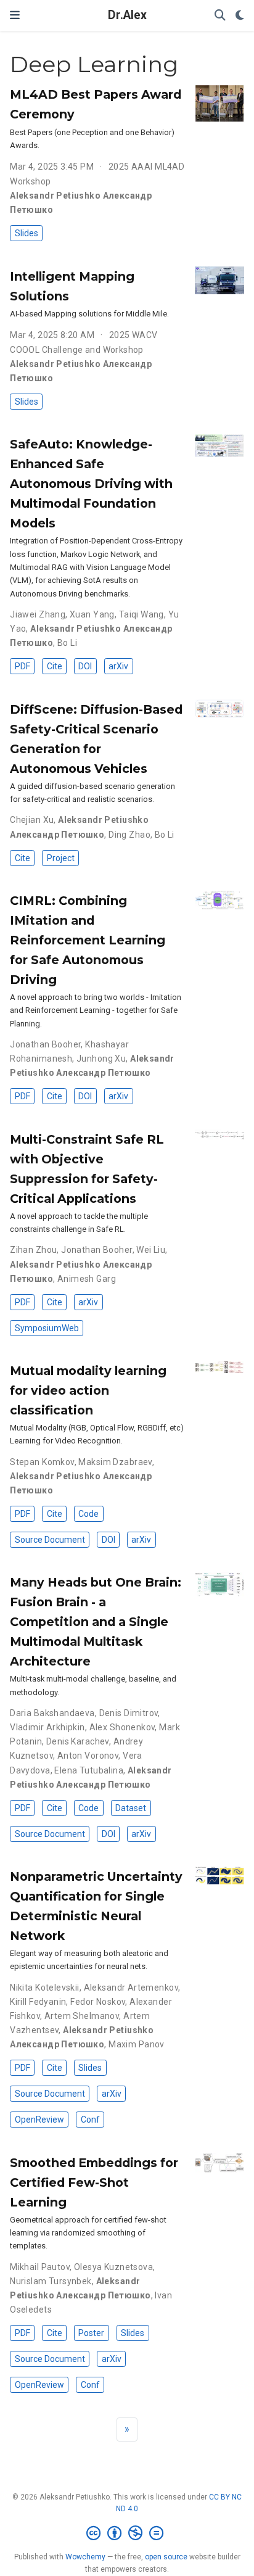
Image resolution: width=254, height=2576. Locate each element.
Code (88, 1514)
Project (61, 858)
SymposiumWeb (47, 1328)
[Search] (220, 16)
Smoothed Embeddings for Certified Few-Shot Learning (94, 2182)
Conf (90, 2120)
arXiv (118, 666)
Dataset (131, 1808)
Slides (27, 233)
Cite (55, 666)
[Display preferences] (240, 16)
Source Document (50, 1540)
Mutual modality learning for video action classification (88, 1390)
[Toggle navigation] (15, 15)
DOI (85, 666)
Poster (91, 2333)
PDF (23, 666)
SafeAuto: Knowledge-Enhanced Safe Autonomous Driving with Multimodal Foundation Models (91, 484)
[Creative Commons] (127, 2533)
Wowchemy (85, 2557)
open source (166, 2557)
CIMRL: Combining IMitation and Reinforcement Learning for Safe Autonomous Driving (88, 940)
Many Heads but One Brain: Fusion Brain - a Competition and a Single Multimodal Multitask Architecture (96, 1622)
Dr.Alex (127, 15)
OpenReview (39, 2120)
